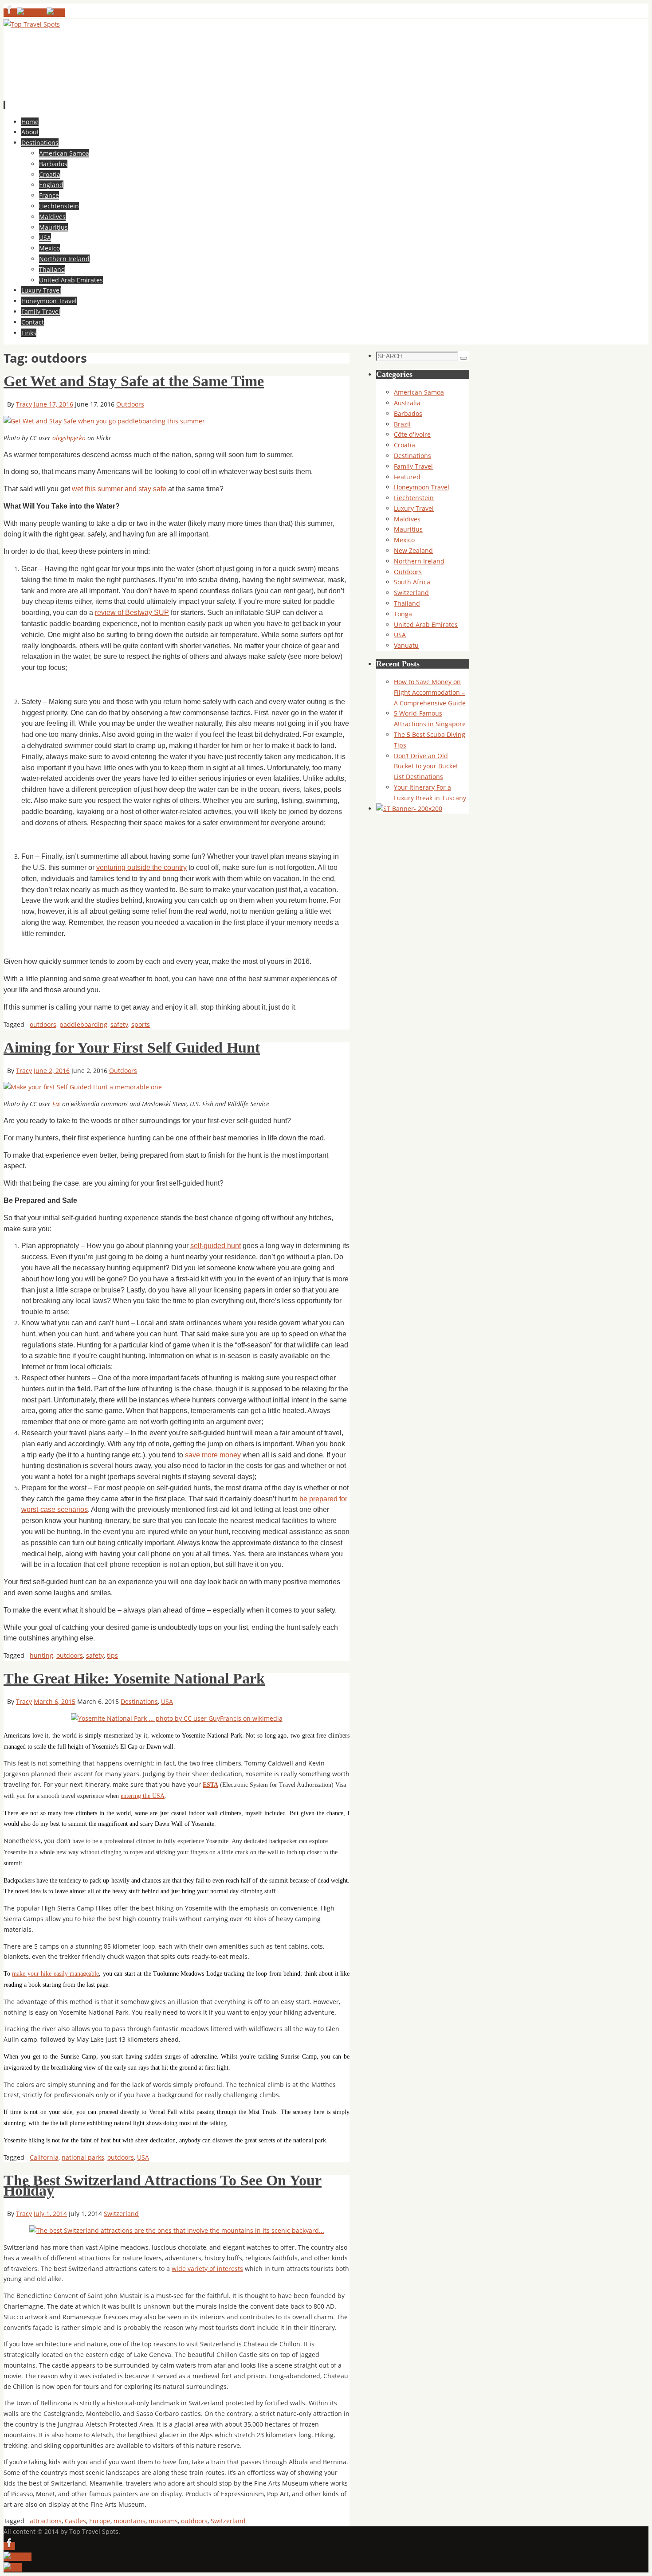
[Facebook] (10, 13)
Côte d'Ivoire (412, 434)
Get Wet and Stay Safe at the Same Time (134, 381)
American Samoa (419, 392)
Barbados (408, 413)
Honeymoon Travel (422, 487)
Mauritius (408, 529)
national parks (83, 2157)
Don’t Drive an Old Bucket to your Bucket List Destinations (426, 766)
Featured (407, 477)
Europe (100, 2521)
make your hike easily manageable (55, 1974)
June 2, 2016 (52, 1071)
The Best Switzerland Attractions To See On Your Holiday (163, 2186)
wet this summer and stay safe (119, 489)
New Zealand (413, 550)
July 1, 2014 (50, 2214)
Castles (75, 2521)
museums (163, 2521)
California (44, 2157)
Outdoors (130, 404)
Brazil (402, 424)
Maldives (407, 519)
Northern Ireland (419, 561)
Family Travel (413, 466)
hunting (41, 1655)
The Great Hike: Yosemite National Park (134, 1678)
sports (141, 1024)
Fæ (56, 1104)
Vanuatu (406, 645)
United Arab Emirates (426, 624)
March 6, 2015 (55, 1701)
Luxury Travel (414, 508)
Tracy (24, 404)
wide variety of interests (207, 2269)
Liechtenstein (414, 498)
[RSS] (56, 13)
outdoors (43, 1024)
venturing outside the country (141, 867)
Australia (407, 403)
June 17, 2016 (53, 404)
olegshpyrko (69, 438)
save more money (213, 1455)
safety (119, 1024)
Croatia (405, 445)
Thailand (407, 603)
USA (167, 1701)
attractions (46, 2521)
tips (112, 1655)
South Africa (412, 582)
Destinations (139, 1701)
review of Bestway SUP (132, 613)
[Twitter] (32, 13)
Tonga (403, 614)
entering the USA (143, 1796)
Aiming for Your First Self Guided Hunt (132, 1047)
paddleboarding (83, 1024)
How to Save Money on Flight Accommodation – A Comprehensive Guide (430, 692)
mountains (130, 2521)
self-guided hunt (216, 1246)
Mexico (404, 540)
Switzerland (121, 2214)
